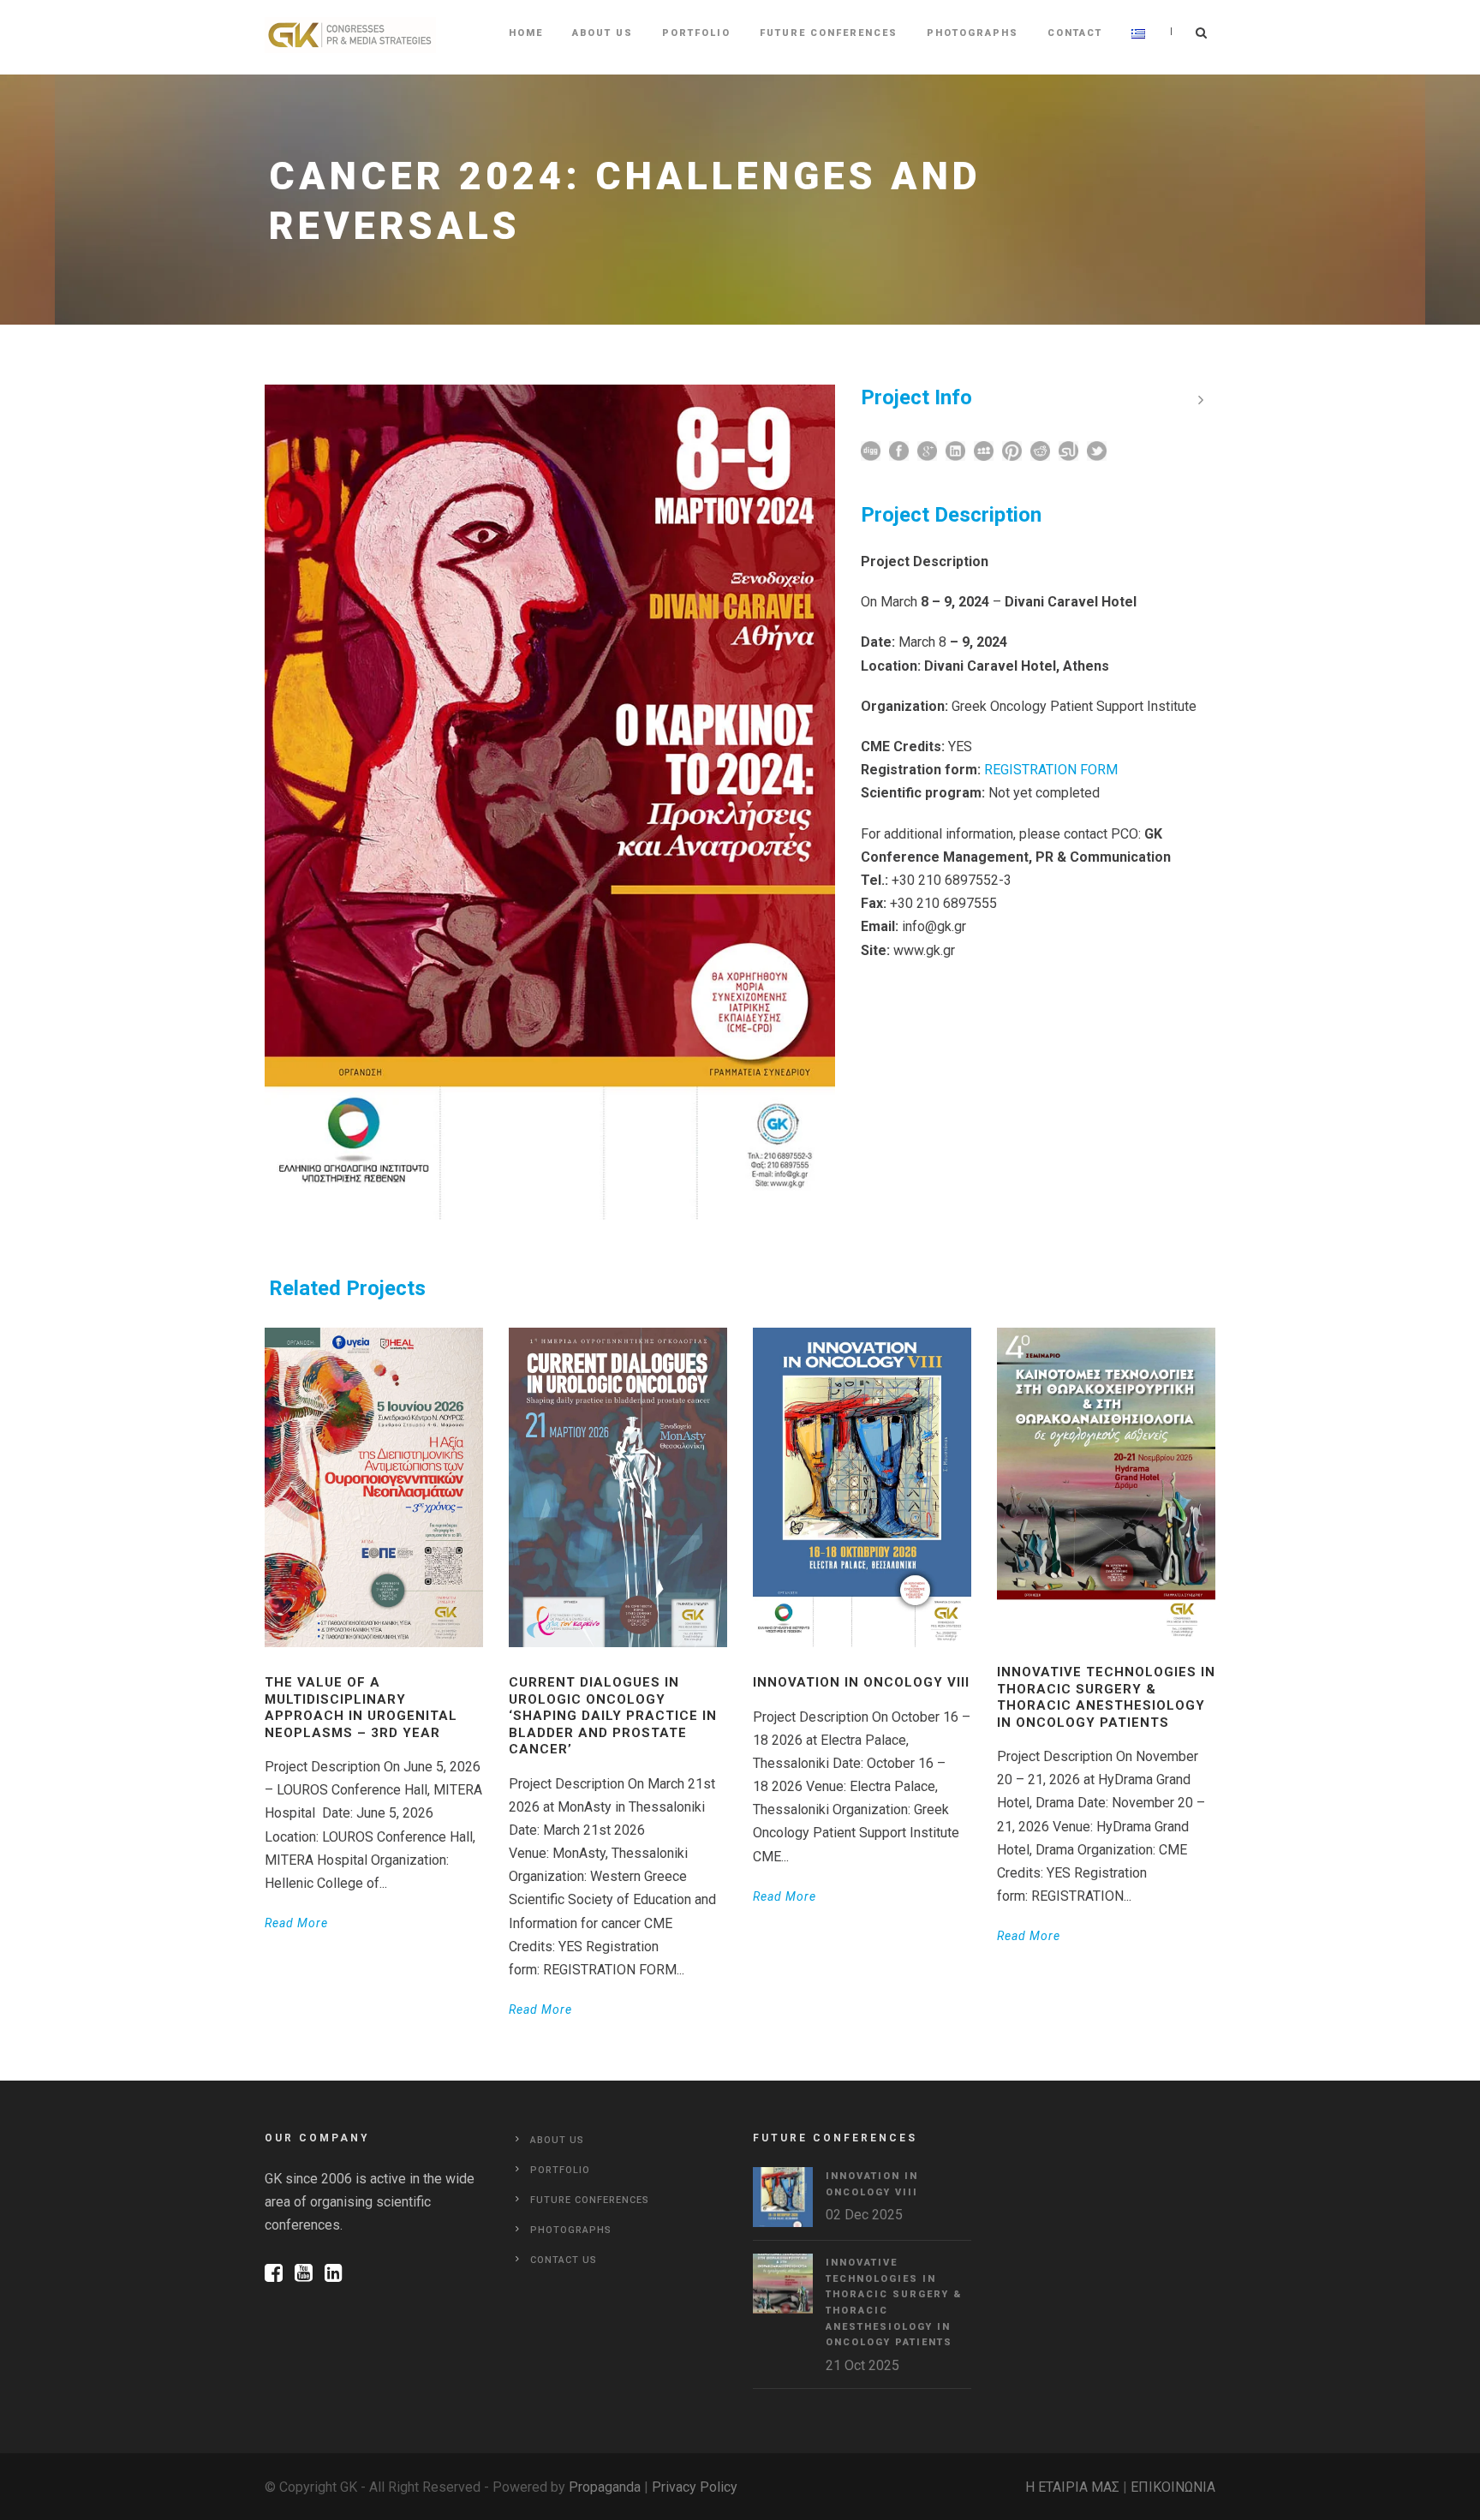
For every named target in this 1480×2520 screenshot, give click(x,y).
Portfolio (696, 33)
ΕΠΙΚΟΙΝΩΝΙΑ (1173, 2487)
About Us (603, 33)
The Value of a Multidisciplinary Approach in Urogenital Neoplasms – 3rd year (361, 1708)
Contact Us (564, 2260)
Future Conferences (829, 33)
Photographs (973, 33)
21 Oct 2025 (862, 2365)
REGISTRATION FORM (1051, 770)
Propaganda (605, 2487)
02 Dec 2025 (864, 2215)
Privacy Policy (695, 2487)
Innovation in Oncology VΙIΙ (861, 1682)
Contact (1075, 33)
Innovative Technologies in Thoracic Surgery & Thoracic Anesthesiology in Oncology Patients (1106, 1697)
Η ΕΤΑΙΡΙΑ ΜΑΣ (1072, 2487)
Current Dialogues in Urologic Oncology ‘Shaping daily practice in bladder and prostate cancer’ (613, 1716)
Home (526, 33)
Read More (296, 1923)
